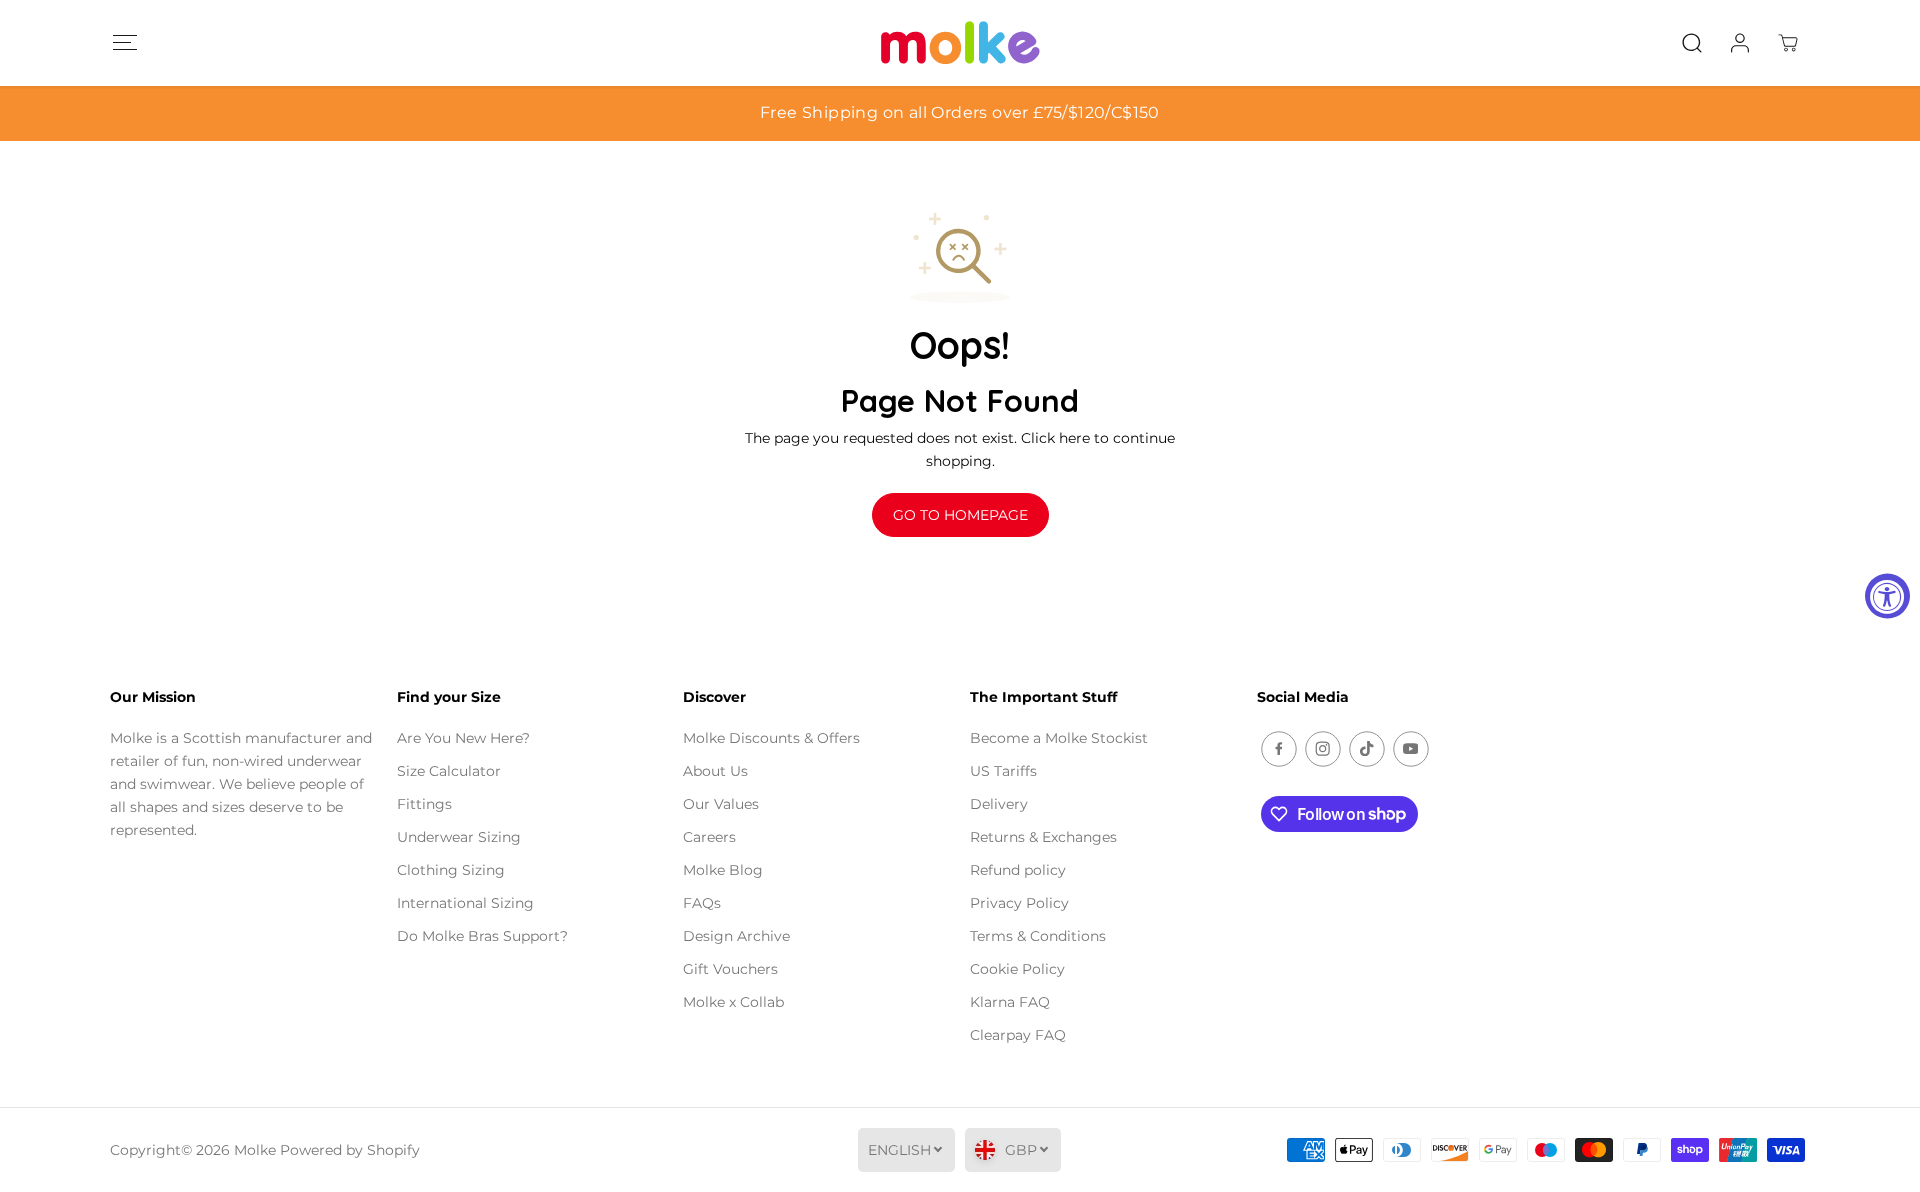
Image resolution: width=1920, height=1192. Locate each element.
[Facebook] (1279, 749)
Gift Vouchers (730, 969)
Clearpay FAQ (1018, 1035)
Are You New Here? (463, 738)
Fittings (424, 804)
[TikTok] (1367, 749)
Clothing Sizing (451, 870)
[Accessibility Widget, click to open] (1887, 596)
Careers (709, 837)
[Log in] (1740, 43)
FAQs (702, 903)
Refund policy (1018, 870)
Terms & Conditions (1038, 936)
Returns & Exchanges (1043, 837)
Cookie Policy (1017, 969)
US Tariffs (1003, 771)
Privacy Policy (1019, 903)
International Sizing (465, 903)
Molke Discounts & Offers (771, 738)
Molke (255, 1150)
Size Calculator (449, 771)
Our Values (721, 804)
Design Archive (736, 936)
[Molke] (960, 43)
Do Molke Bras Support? (482, 936)
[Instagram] (1323, 749)
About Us (715, 771)
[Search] (1692, 43)
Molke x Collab (733, 1002)
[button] (124, 42)
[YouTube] (1411, 749)
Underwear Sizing (459, 837)
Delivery (999, 804)
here (1074, 438)
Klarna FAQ (1010, 1002)
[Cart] (1788, 43)
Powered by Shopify (350, 1150)
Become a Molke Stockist (1059, 738)
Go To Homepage (960, 515)
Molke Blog (723, 870)
